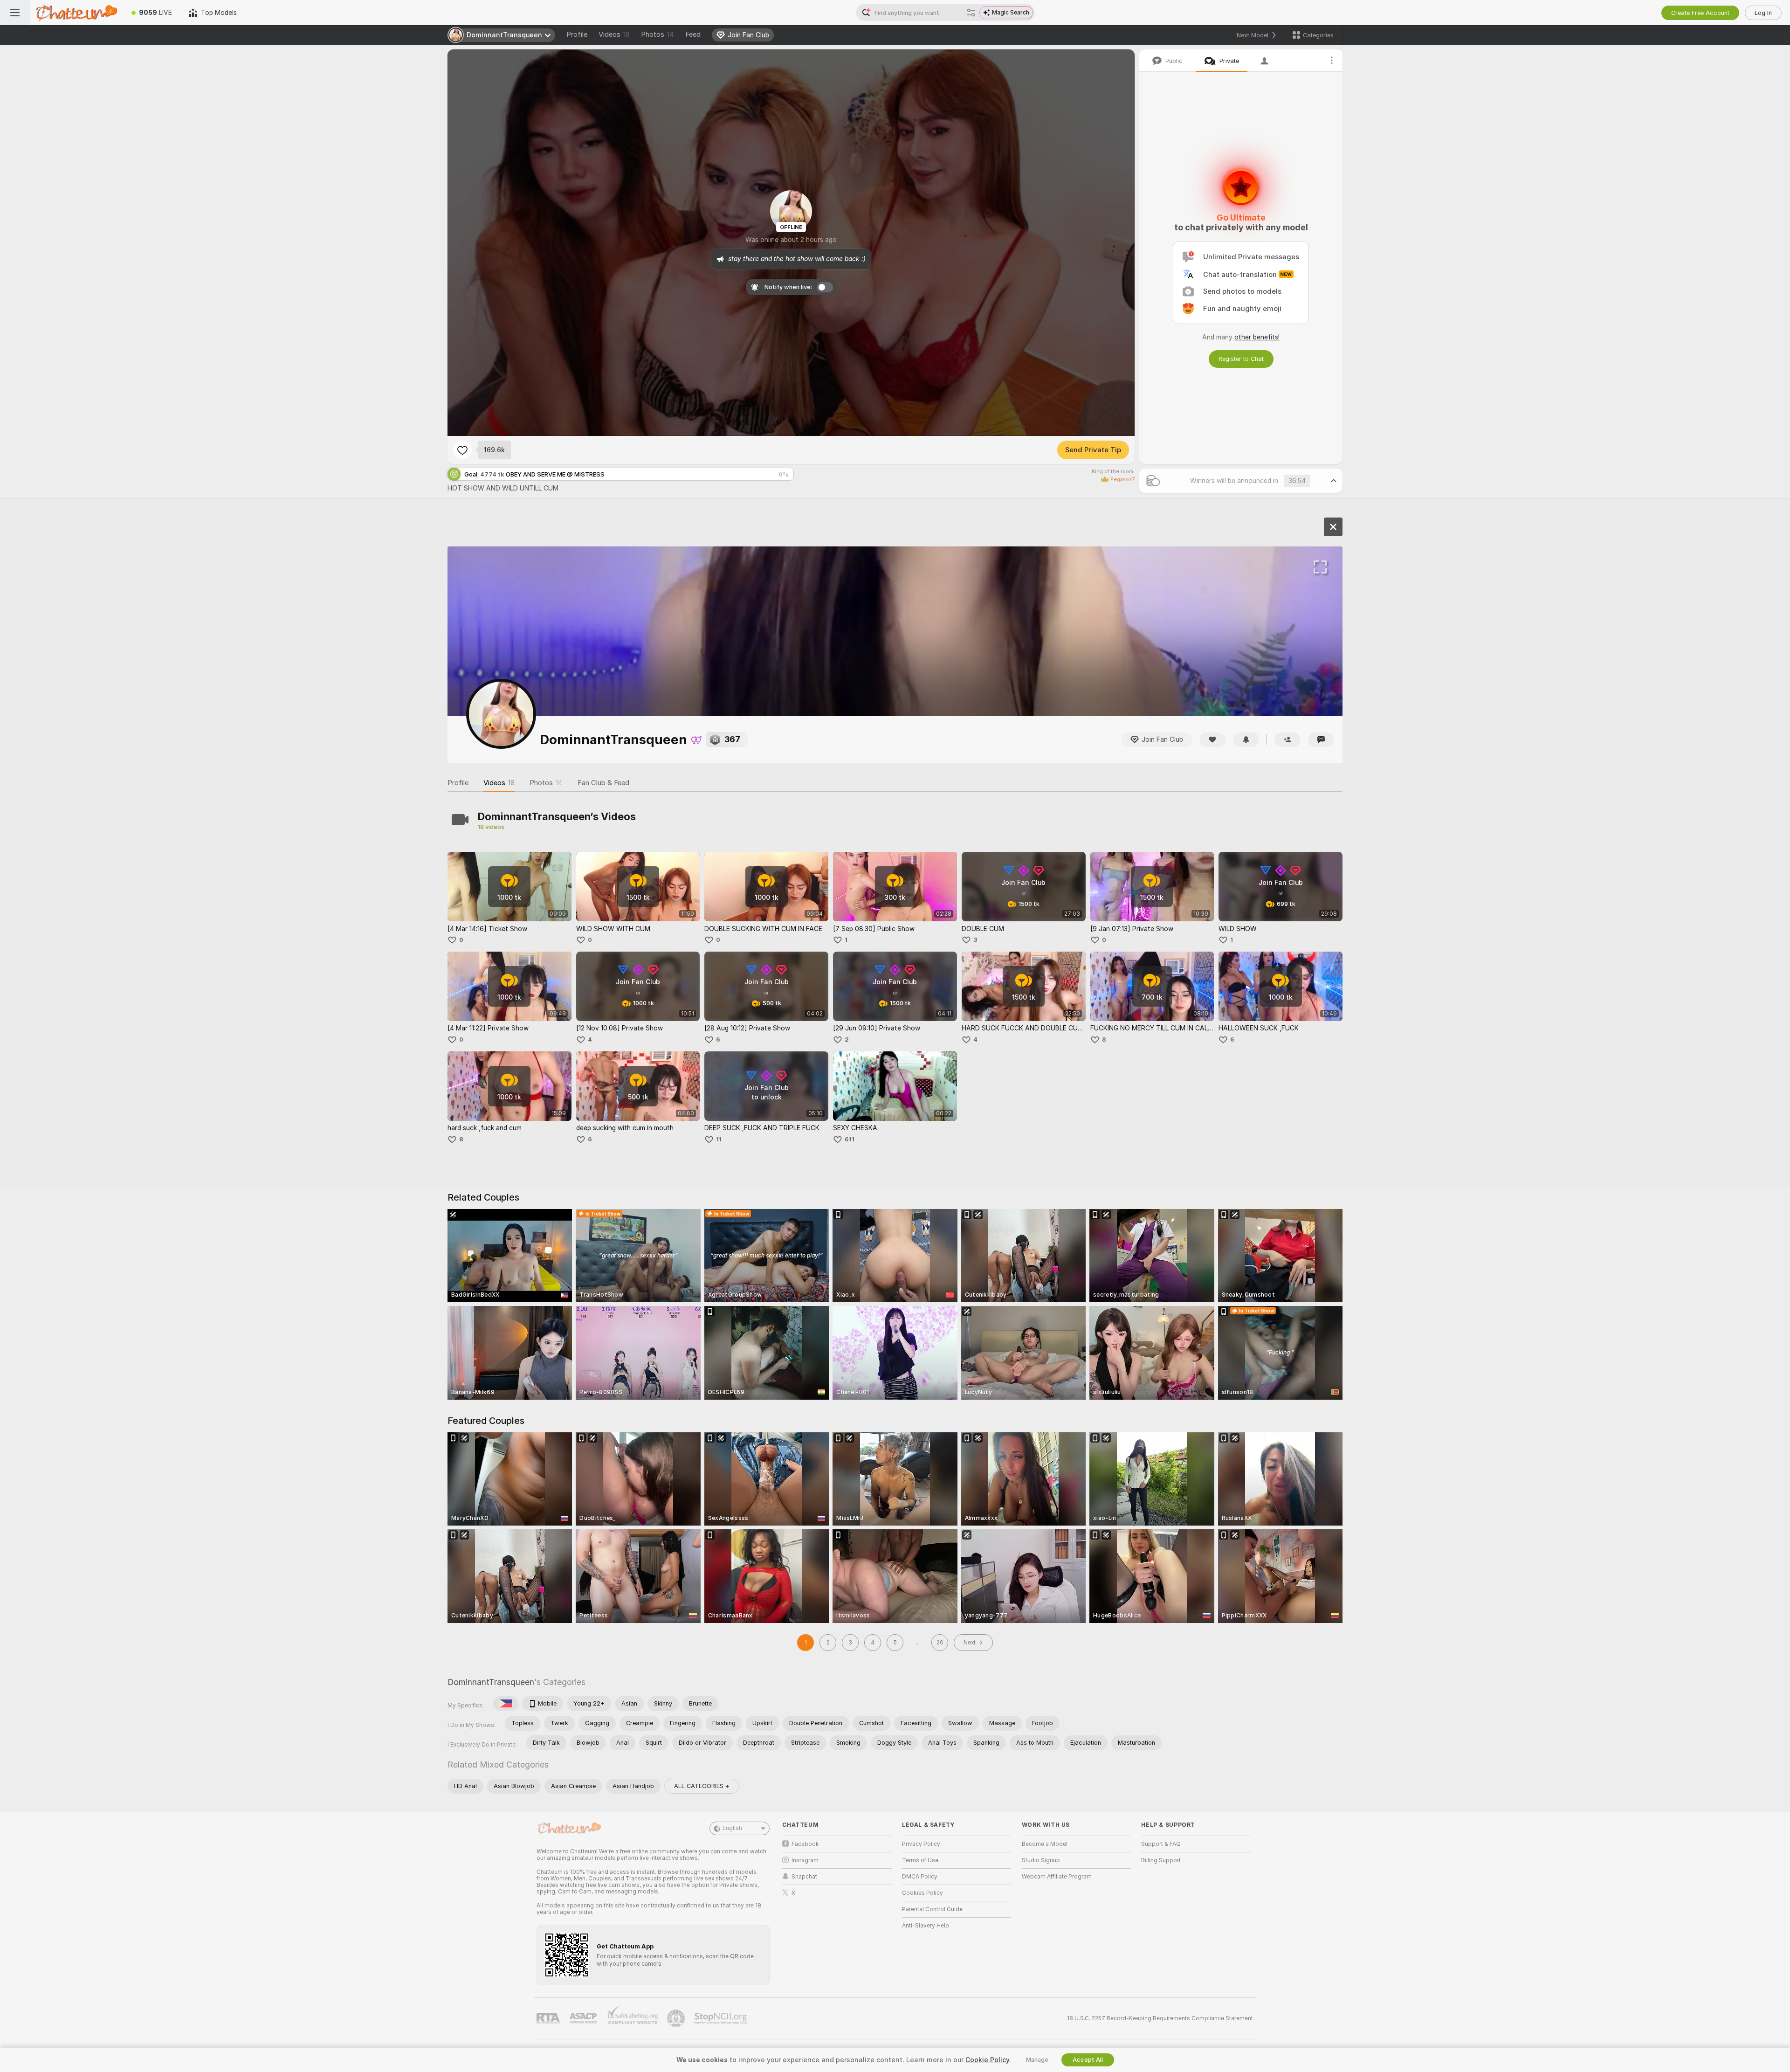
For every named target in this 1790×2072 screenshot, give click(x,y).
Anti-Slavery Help (926, 1926)
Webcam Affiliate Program (1057, 1877)
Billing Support (1161, 1860)
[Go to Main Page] (76, 13)
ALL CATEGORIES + (702, 1786)
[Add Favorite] (462, 450)
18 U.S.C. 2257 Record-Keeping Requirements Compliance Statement (1160, 2018)
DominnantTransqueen (491, 1682)
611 (850, 1139)
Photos (657, 35)
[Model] (1333, 527)
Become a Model (1045, 1844)
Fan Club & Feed (603, 783)
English (732, 1828)
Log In (1763, 13)
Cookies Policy (923, 1893)
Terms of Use (920, 1860)
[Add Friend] (1287, 740)
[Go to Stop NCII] (722, 2018)
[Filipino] (506, 1704)
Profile (577, 35)
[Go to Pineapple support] (677, 2018)
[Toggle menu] (15, 13)
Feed (693, 35)
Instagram (805, 1860)
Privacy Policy (921, 1844)
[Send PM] (1321, 740)
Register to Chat (1241, 359)
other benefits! (1257, 337)
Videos (614, 35)
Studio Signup (1041, 1860)
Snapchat (804, 1877)
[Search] (971, 13)
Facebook (805, 1844)
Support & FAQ (1161, 1844)
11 (719, 1139)
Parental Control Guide (932, 1909)
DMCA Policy (920, 1877)
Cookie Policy (987, 2060)
